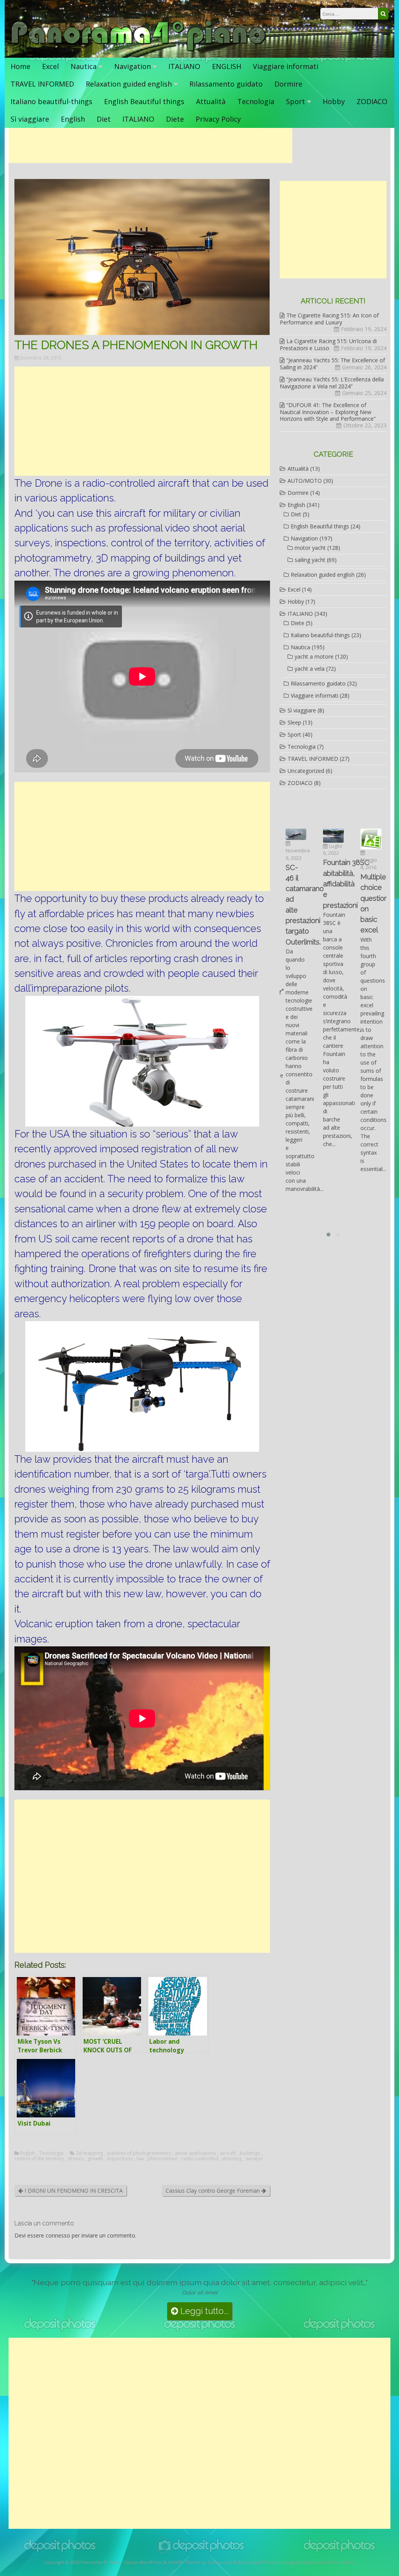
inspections (120, 2159)
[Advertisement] (150, 145)
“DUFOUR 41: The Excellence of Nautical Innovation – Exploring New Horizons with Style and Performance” (328, 412)
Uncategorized (306, 771)
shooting (232, 2159)
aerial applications (195, 2153)
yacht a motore (314, 656)
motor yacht (310, 548)
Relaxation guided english (129, 84)
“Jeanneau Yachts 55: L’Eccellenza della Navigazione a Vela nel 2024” (332, 383)
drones (76, 2159)
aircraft (228, 2153)
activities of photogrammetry (139, 2153)
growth (95, 2159)
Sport (296, 101)
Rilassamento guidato (226, 84)
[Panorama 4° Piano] (139, 50)
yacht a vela (310, 669)
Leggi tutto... (203, 2311)
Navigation (132, 66)
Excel (50, 66)
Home (20, 66)
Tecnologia (256, 101)
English (73, 119)
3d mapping (89, 2153)
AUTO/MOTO (305, 481)
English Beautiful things (144, 101)
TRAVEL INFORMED (42, 84)
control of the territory (39, 2159)
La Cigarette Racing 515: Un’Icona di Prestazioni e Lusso (328, 345)
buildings (250, 2153)
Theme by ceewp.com (209, 2562)
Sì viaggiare (30, 119)
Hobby (334, 101)
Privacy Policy (218, 119)
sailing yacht (310, 560)
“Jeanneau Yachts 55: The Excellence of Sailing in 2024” (332, 364)
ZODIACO (372, 101)
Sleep (294, 722)
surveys (254, 2159)
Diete (175, 119)
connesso (58, 2235)
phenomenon (163, 2159)
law (140, 2159)
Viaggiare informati (286, 66)
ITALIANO (184, 66)
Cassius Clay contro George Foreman (214, 2191)
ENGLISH (227, 66)
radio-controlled (200, 2159)
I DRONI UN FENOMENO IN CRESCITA (73, 2191)
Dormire (288, 84)
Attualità (211, 101)
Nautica (84, 66)
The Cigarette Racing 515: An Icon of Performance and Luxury (329, 319)
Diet (104, 119)
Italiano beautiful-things (51, 101)
